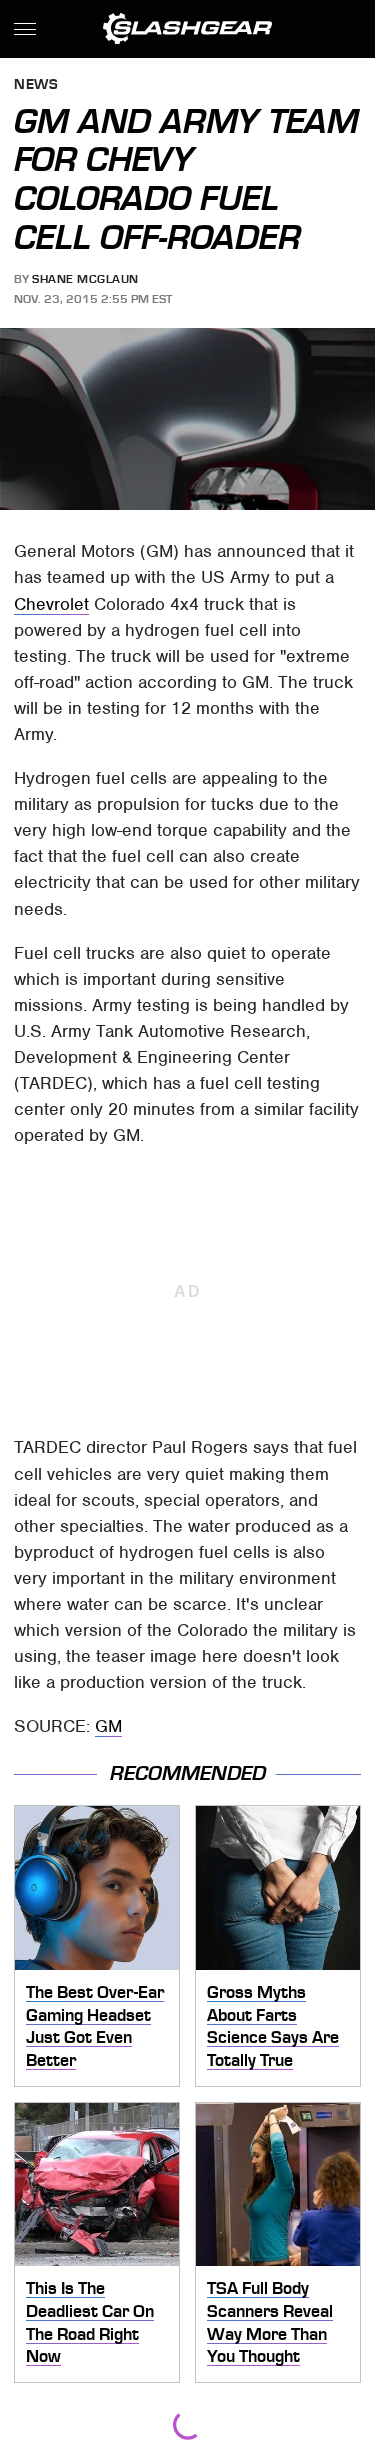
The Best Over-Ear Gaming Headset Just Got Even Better (95, 2026)
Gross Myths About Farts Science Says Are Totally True (273, 2026)
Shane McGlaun (85, 279)
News (36, 85)
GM (108, 1726)
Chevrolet (51, 604)
